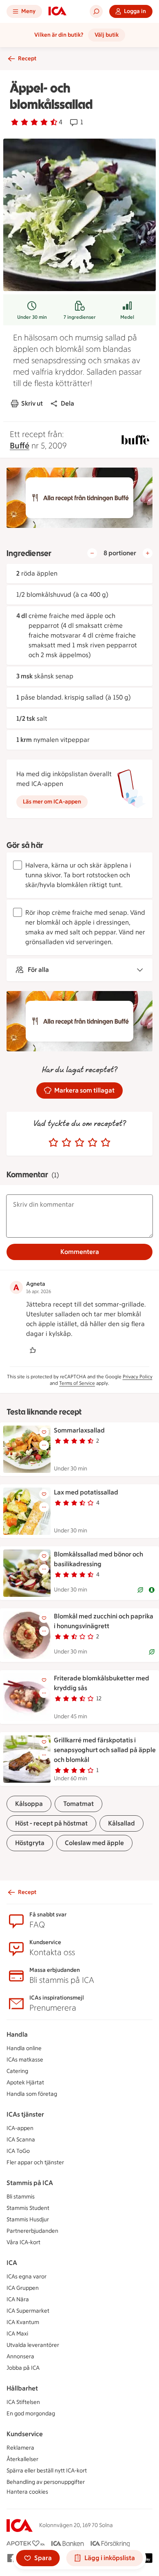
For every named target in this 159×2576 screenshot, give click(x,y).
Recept (27, 58)
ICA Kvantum (23, 2322)
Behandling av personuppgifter (46, 2482)
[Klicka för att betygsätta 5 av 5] (106, 1143)
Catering (17, 2071)
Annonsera (20, 2356)
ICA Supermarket (28, 2311)
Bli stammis (21, 2197)
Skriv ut (32, 403)
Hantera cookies (27, 2492)
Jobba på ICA (23, 2368)
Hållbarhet (22, 2388)
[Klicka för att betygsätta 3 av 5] (79, 1143)
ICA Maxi (17, 2334)
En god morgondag (31, 2414)
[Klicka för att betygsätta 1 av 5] (53, 1143)
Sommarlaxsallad (79, 1430)
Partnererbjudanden (32, 2231)
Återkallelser (22, 2459)
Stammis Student (28, 2208)
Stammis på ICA (30, 2183)
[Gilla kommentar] (33, 1350)
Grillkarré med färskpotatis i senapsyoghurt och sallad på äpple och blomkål (105, 1750)
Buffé (20, 446)
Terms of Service (77, 1383)
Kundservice (25, 2434)
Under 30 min (32, 317)
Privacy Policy (138, 1377)
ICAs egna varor (26, 2277)
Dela (67, 403)
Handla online (24, 2048)
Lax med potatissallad (86, 1492)
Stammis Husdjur (28, 2220)
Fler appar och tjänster (35, 2162)
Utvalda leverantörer (33, 2345)
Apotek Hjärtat (25, 2083)
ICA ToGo (18, 2151)
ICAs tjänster (25, 2114)
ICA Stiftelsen (23, 2402)
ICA (12, 2263)
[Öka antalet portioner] (148, 553)
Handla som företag (32, 2094)
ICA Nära (18, 2299)
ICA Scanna (21, 2140)
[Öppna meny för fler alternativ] (44, 1445)
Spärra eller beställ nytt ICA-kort (47, 2471)
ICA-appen (20, 2128)
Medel (127, 317)
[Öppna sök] (96, 11)
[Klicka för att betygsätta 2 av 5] (66, 1143)
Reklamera (20, 2448)
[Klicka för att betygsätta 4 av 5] (93, 1143)
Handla (17, 2034)
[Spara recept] (44, 1432)
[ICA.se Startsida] (57, 11)
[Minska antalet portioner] (92, 553)
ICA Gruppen (23, 2288)
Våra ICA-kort (23, 2242)
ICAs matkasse (25, 2060)
